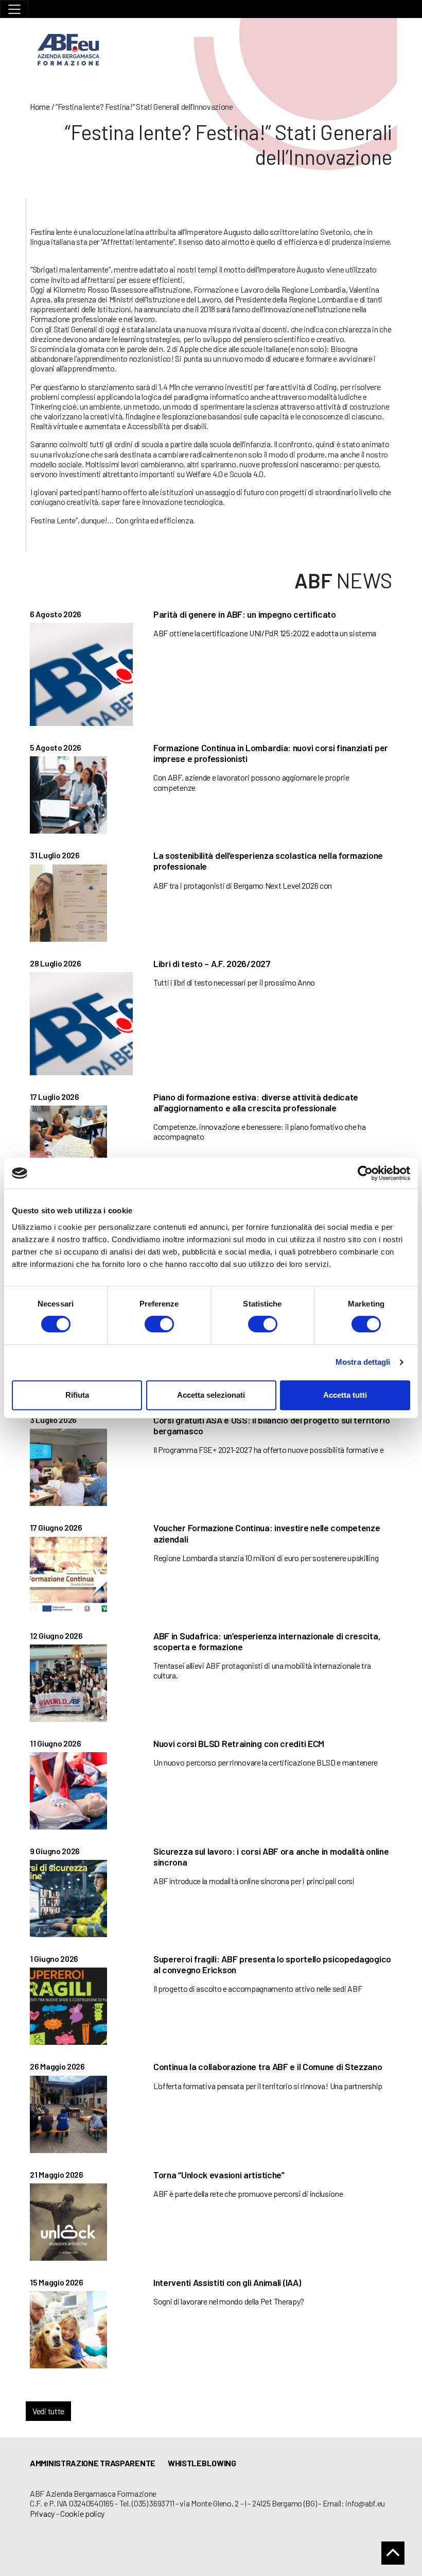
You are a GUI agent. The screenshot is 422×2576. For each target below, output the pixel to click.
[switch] (159, 1324)
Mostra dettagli (363, 1362)
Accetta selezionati (211, 1395)
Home (40, 106)
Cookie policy (82, 2513)
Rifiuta (77, 1395)
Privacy (42, 2513)
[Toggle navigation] (14, 9)
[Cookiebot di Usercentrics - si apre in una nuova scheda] (365, 1173)
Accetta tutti (345, 1395)
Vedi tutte (48, 2411)
